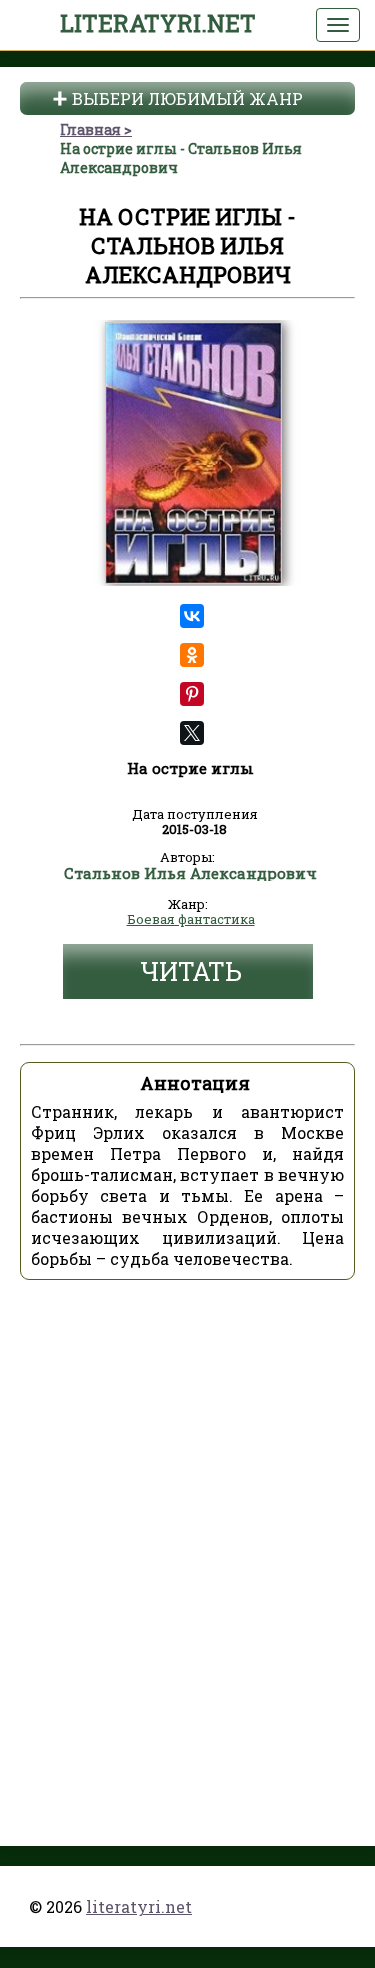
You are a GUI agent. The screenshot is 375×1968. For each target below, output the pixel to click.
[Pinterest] (191, 694)
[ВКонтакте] (191, 616)
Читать (191, 971)
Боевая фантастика (191, 920)
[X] (191, 733)
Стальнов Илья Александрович (190, 874)
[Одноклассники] (191, 655)
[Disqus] (187, 1546)
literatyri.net (158, 23)
